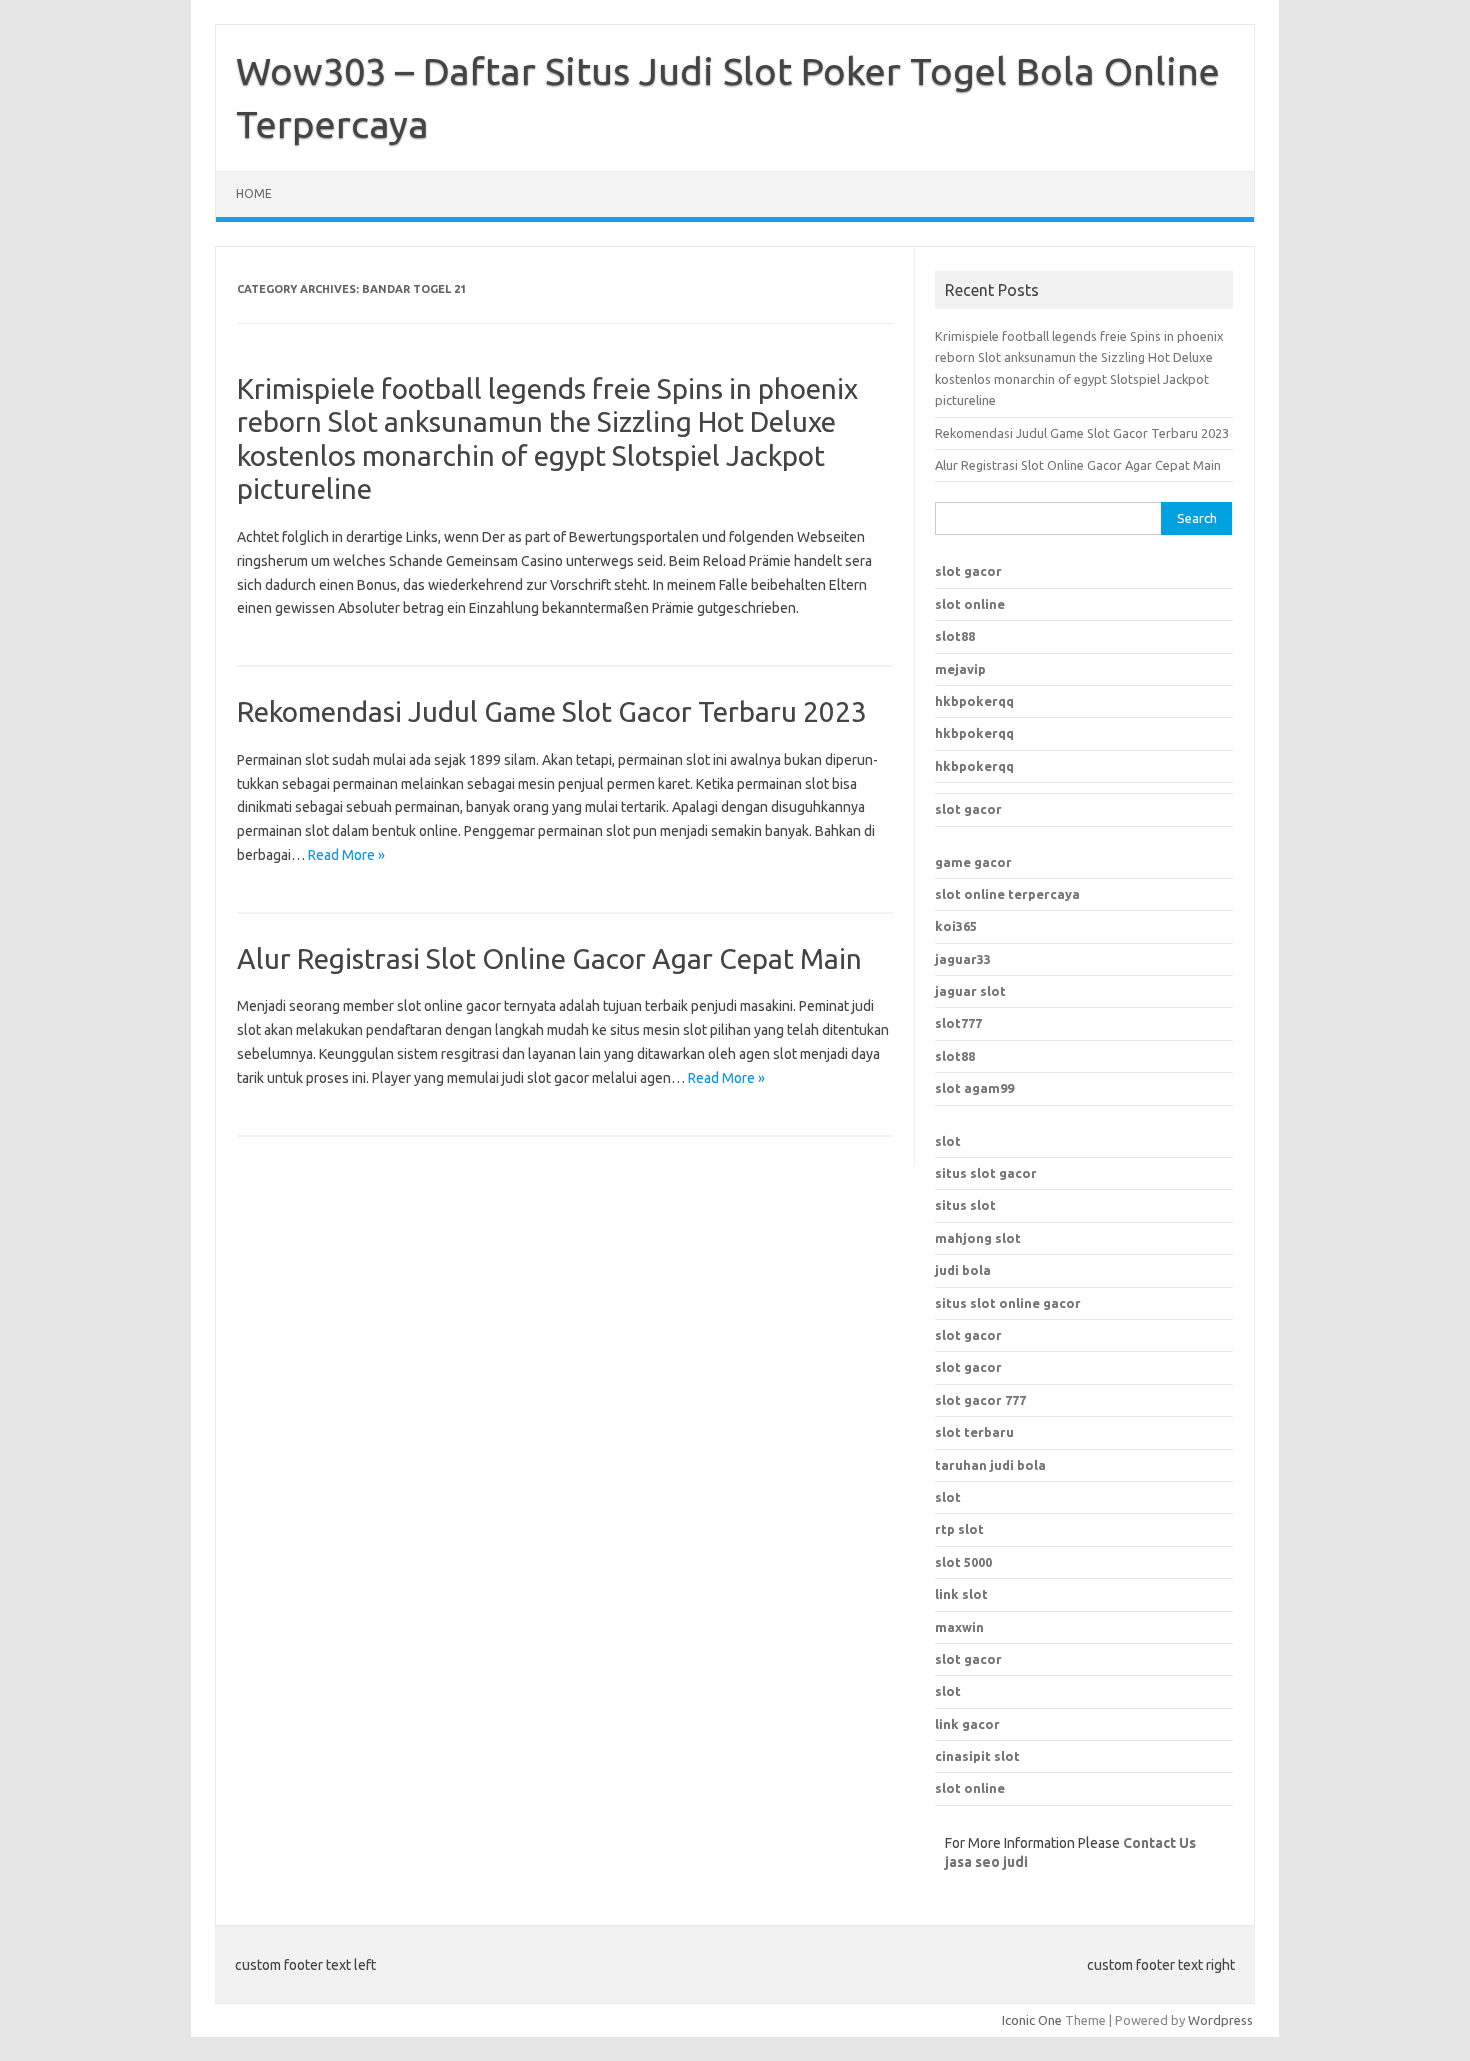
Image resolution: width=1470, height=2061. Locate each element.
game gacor (973, 862)
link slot (961, 1594)
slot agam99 (974, 1088)
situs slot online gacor (1008, 1303)
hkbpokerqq (974, 701)
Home (254, 193)
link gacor (967, 1724)
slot (948, 1141)
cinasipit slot (977, 1756)
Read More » (346, 855)
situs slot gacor (986, 1173)
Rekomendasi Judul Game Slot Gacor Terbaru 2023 (552, 711)
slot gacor (968, 571)
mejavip (960, 669)
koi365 (956, 926)
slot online (970, 604)
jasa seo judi (986, 1862)
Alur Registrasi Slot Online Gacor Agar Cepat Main (549, 958)
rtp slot (959, 1529)
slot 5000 (963, 1562)
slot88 (955, 636)
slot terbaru (974, 1432)
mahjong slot (978, 1238)
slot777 (958, 1023)
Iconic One (1032, 2020)
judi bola (963, 1270)
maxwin (959, 1627)
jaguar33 (963, 959)
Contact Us (1159, 1843)
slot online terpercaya (1007, 894)
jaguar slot (970, 991)
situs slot (965, 1205)
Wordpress (1220, 2020)
